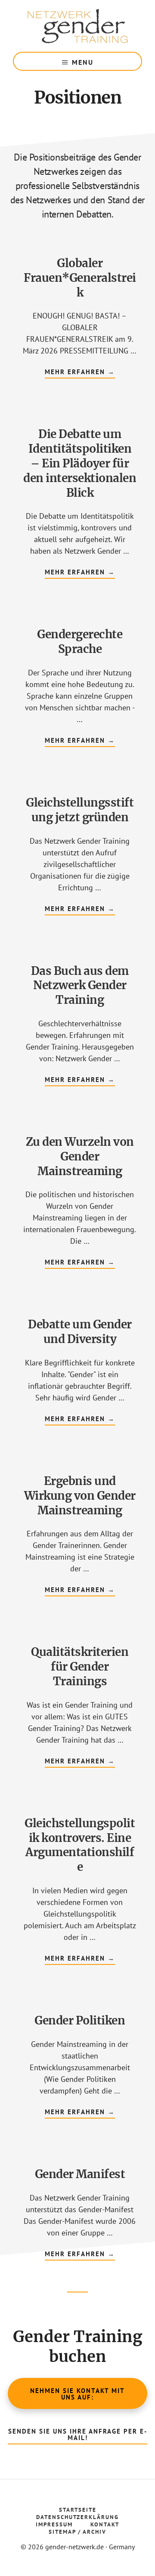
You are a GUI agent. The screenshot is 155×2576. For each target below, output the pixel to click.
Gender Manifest (80, 2174)
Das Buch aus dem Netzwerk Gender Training (80, 985)
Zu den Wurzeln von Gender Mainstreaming (80, 1156)
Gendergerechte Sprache (80, 642)
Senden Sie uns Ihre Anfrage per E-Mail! (78, 2434)
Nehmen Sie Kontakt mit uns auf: (77, 2394)
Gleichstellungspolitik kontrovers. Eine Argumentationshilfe (80, 1845)
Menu (83, 62)
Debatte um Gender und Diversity (80, 1332)
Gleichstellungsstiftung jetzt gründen (80, 810)
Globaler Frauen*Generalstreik (80, 278)
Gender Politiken (80, 2020)
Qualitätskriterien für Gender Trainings (80, 1666)
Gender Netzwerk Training (77, 26)
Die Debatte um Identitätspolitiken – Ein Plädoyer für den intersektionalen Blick (80, 463)
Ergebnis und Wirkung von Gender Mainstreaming (80, 1496)
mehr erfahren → (80, 373)
